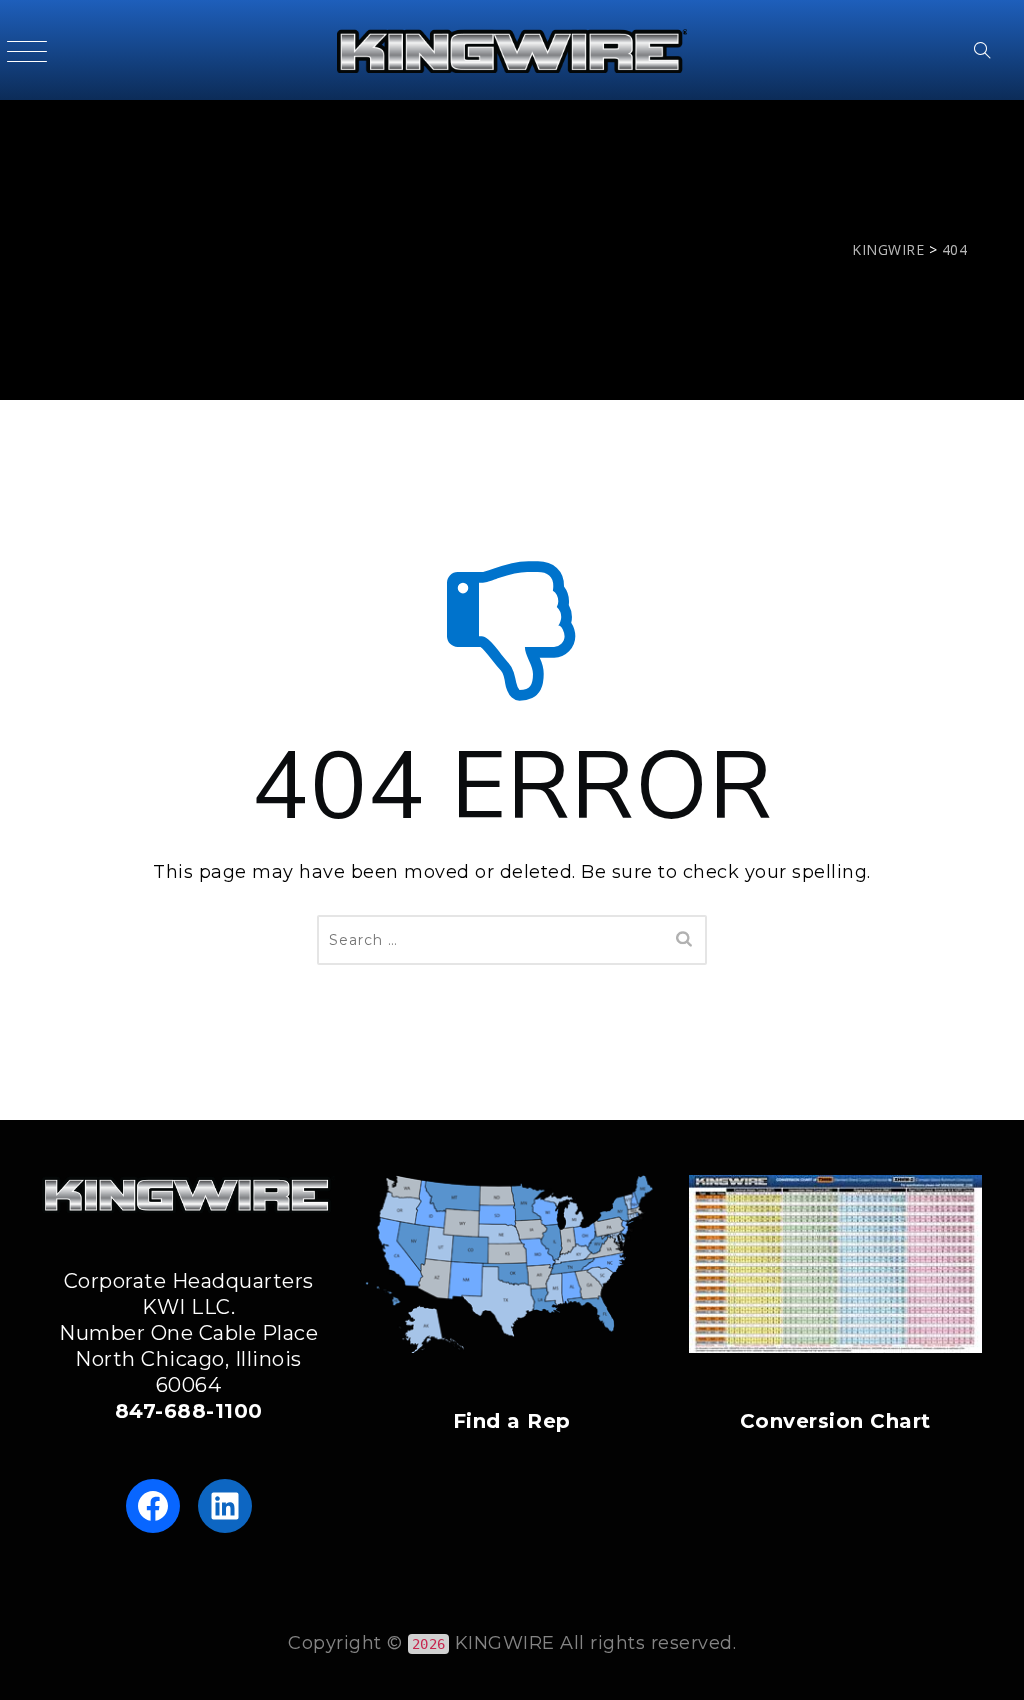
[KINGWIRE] (511, 50)
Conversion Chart (835, 1421)
